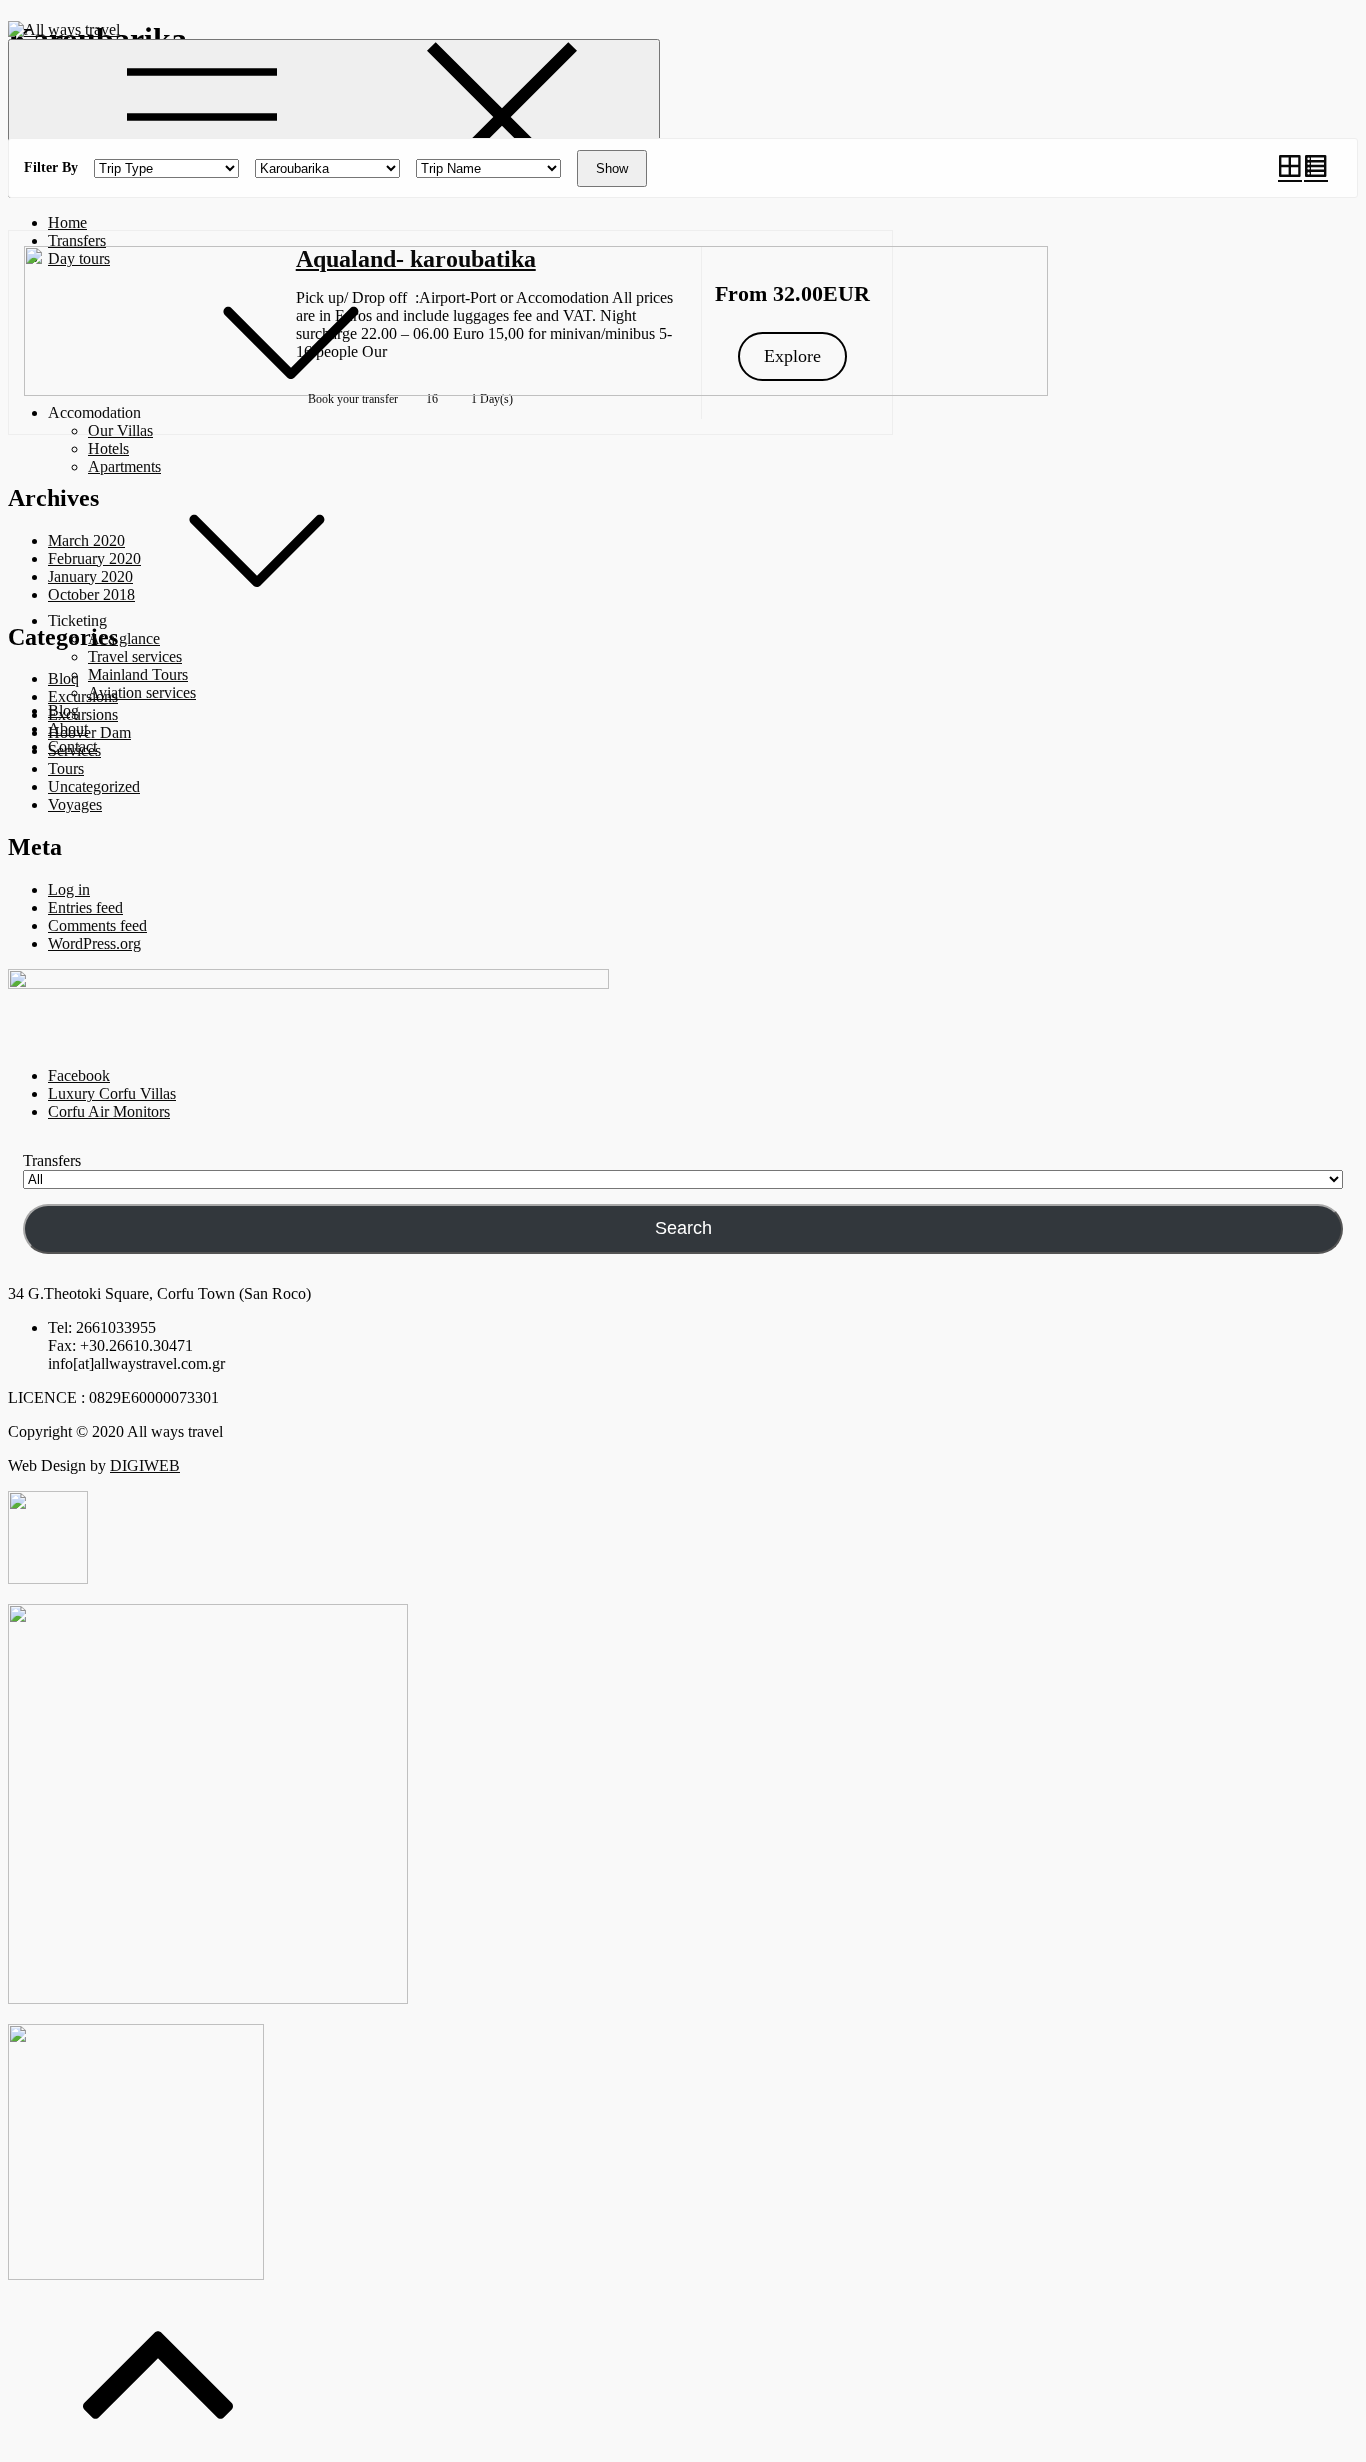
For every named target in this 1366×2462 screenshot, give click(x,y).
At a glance (124, 638)
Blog (63, 710)
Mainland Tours (138, 674)
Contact (72, 746)
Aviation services (142, 692)
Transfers (77, 240)
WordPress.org (94, 943)
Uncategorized (94, 786)
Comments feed (97, 925)
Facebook (79, 1075)
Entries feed (85, 907)
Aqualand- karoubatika (416, 259)
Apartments (124, 466)
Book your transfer (353, 399)
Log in (69, 889)
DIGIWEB (145, 1465)
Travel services (135, 656)
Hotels (108, 448)
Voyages (75, 804)
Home (67, 222)
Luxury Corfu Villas (112, 1093)
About (68, 728)
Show (612, 168)
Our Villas (120, 430)
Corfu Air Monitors (109, 1111)
